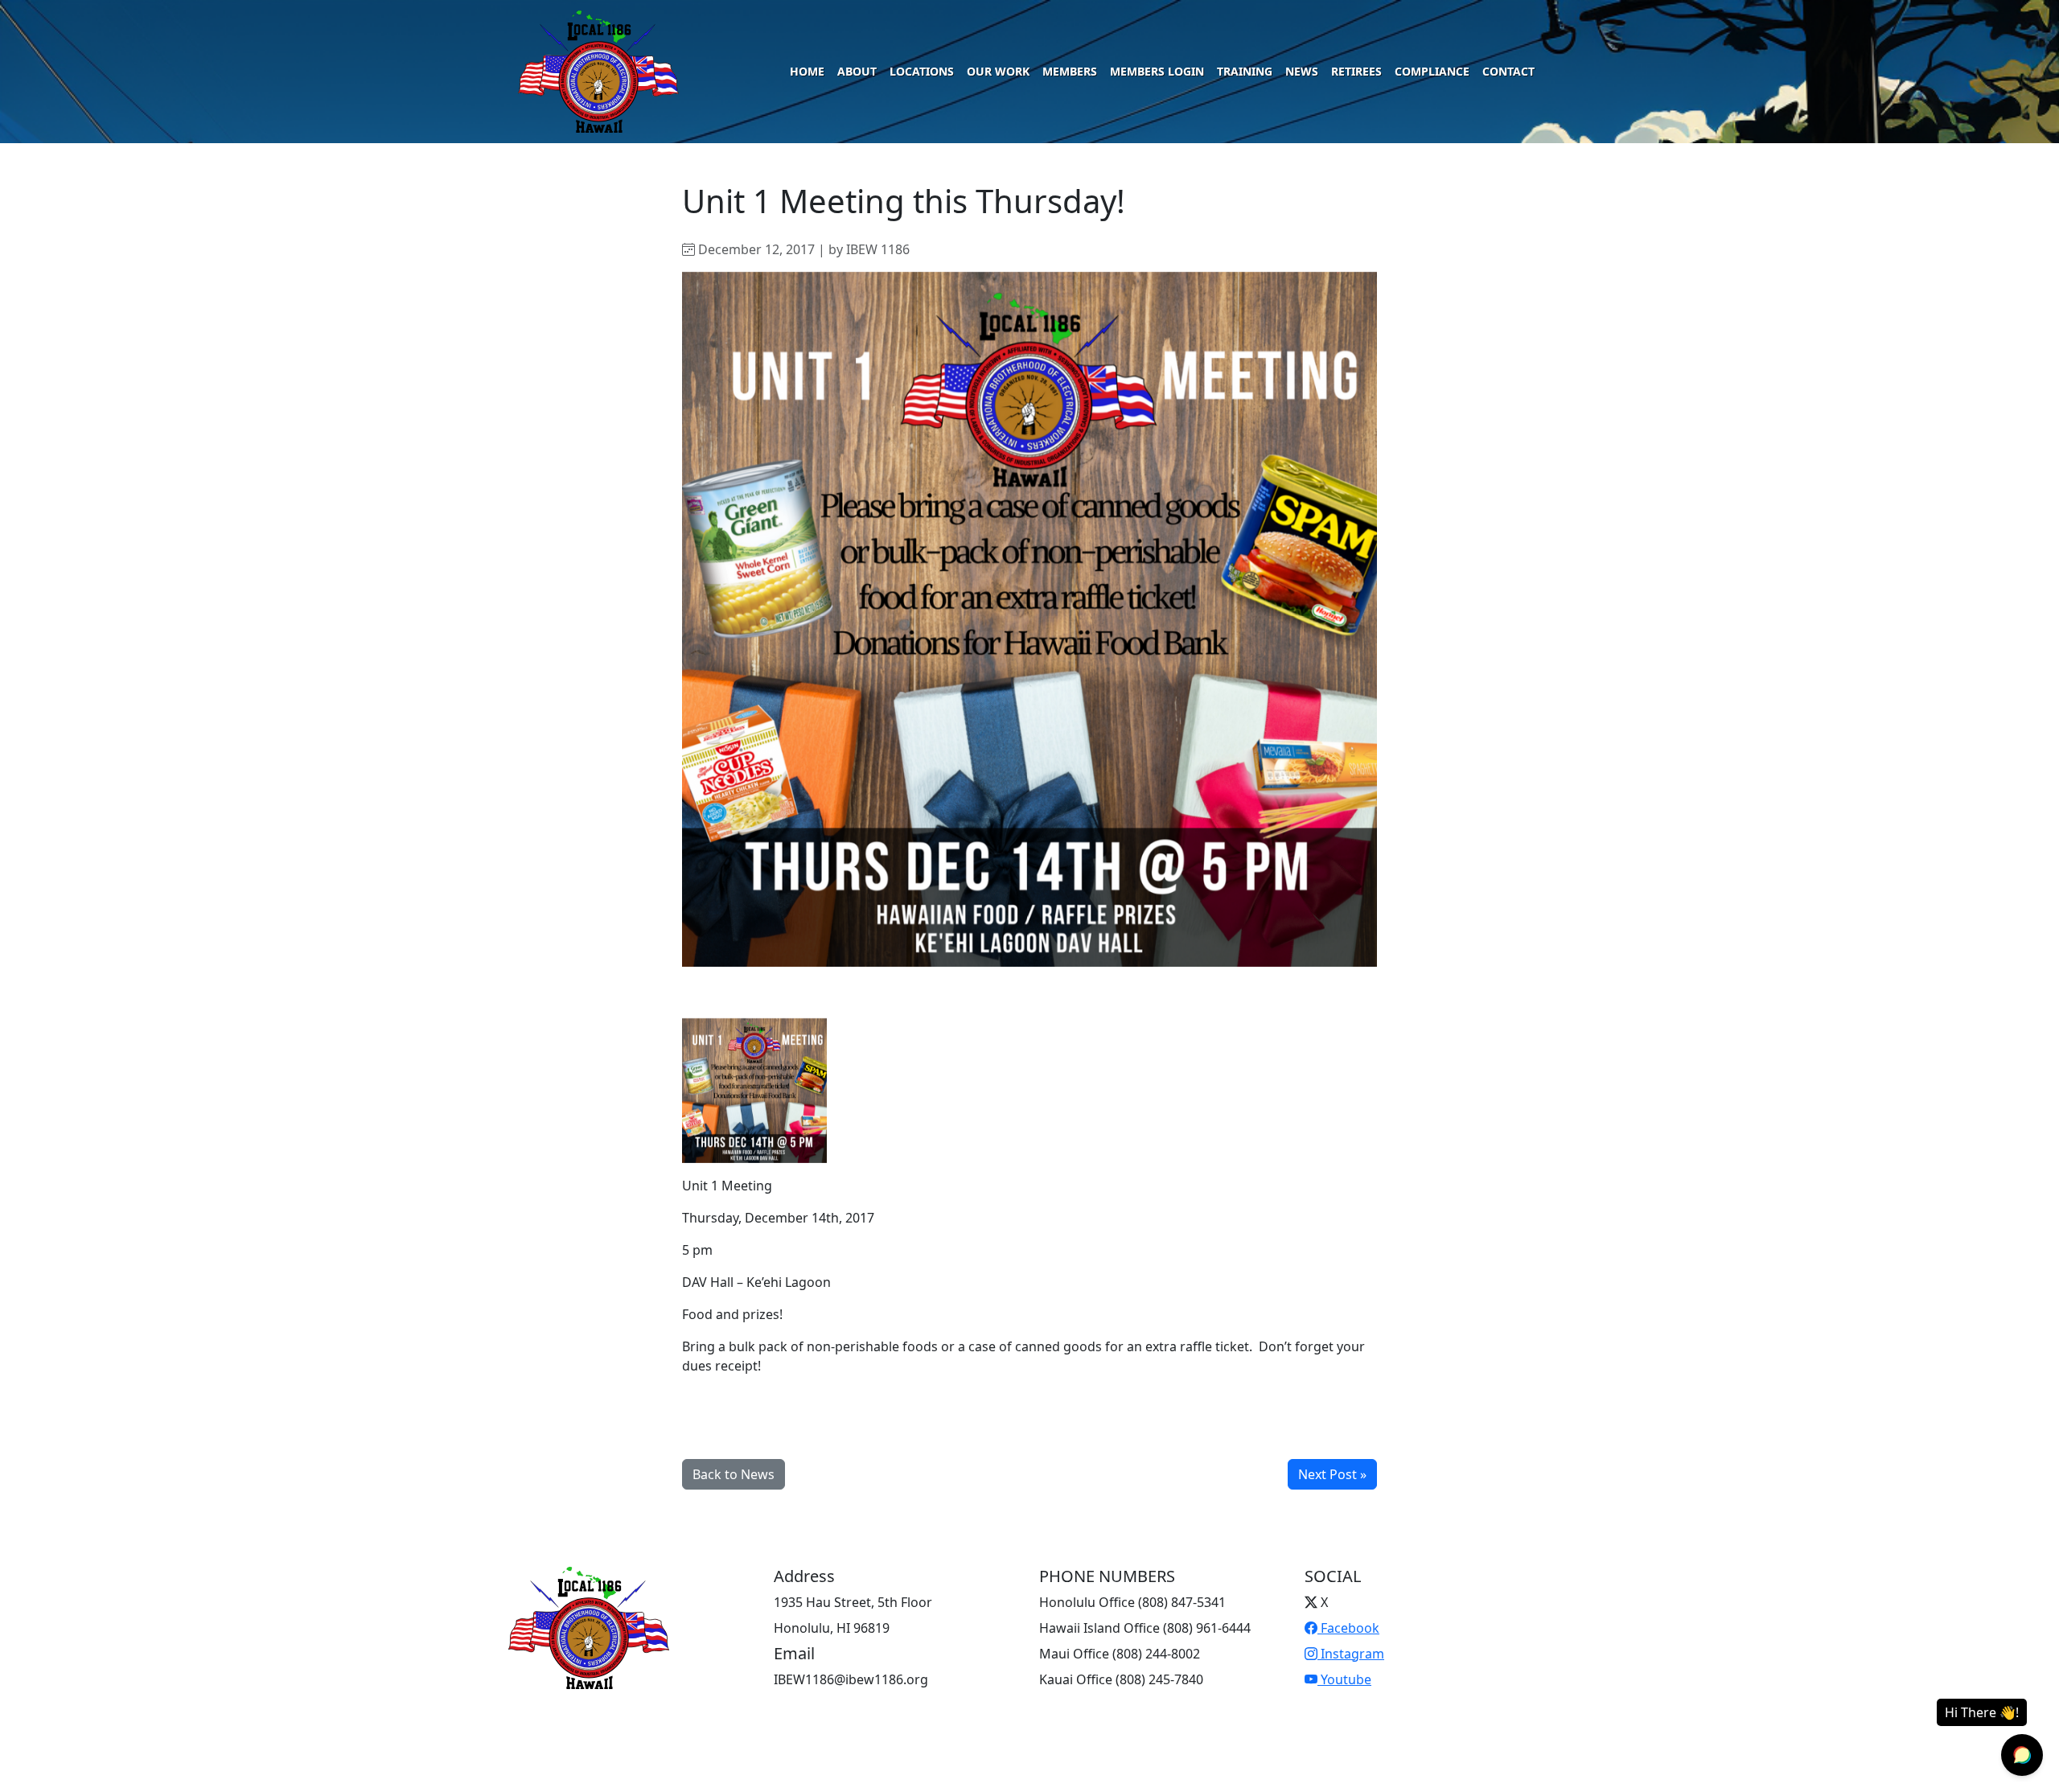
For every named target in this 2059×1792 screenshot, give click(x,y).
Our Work (998, 71)
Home (807, 71)
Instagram (1351, 1654)
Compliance (1432, 71)
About (857, 71)
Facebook (1348, 1628)
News (1302, 71)
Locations (922, 71)
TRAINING (1245, 71)
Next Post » (1332, 1474)
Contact (1508, 71)
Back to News (734, 1474)
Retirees (1356, 71)
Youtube (1344, 1679)
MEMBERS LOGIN (1157, 71)
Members (1070, 71)
